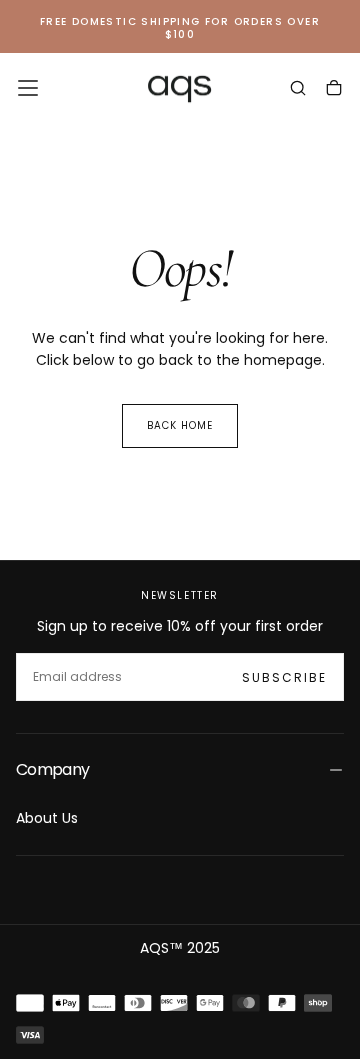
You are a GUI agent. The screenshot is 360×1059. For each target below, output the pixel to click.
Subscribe (284, 677)
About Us (47, 818)
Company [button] (53, 769)
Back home (180, 425)
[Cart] (334, 90)
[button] (28, 88)
